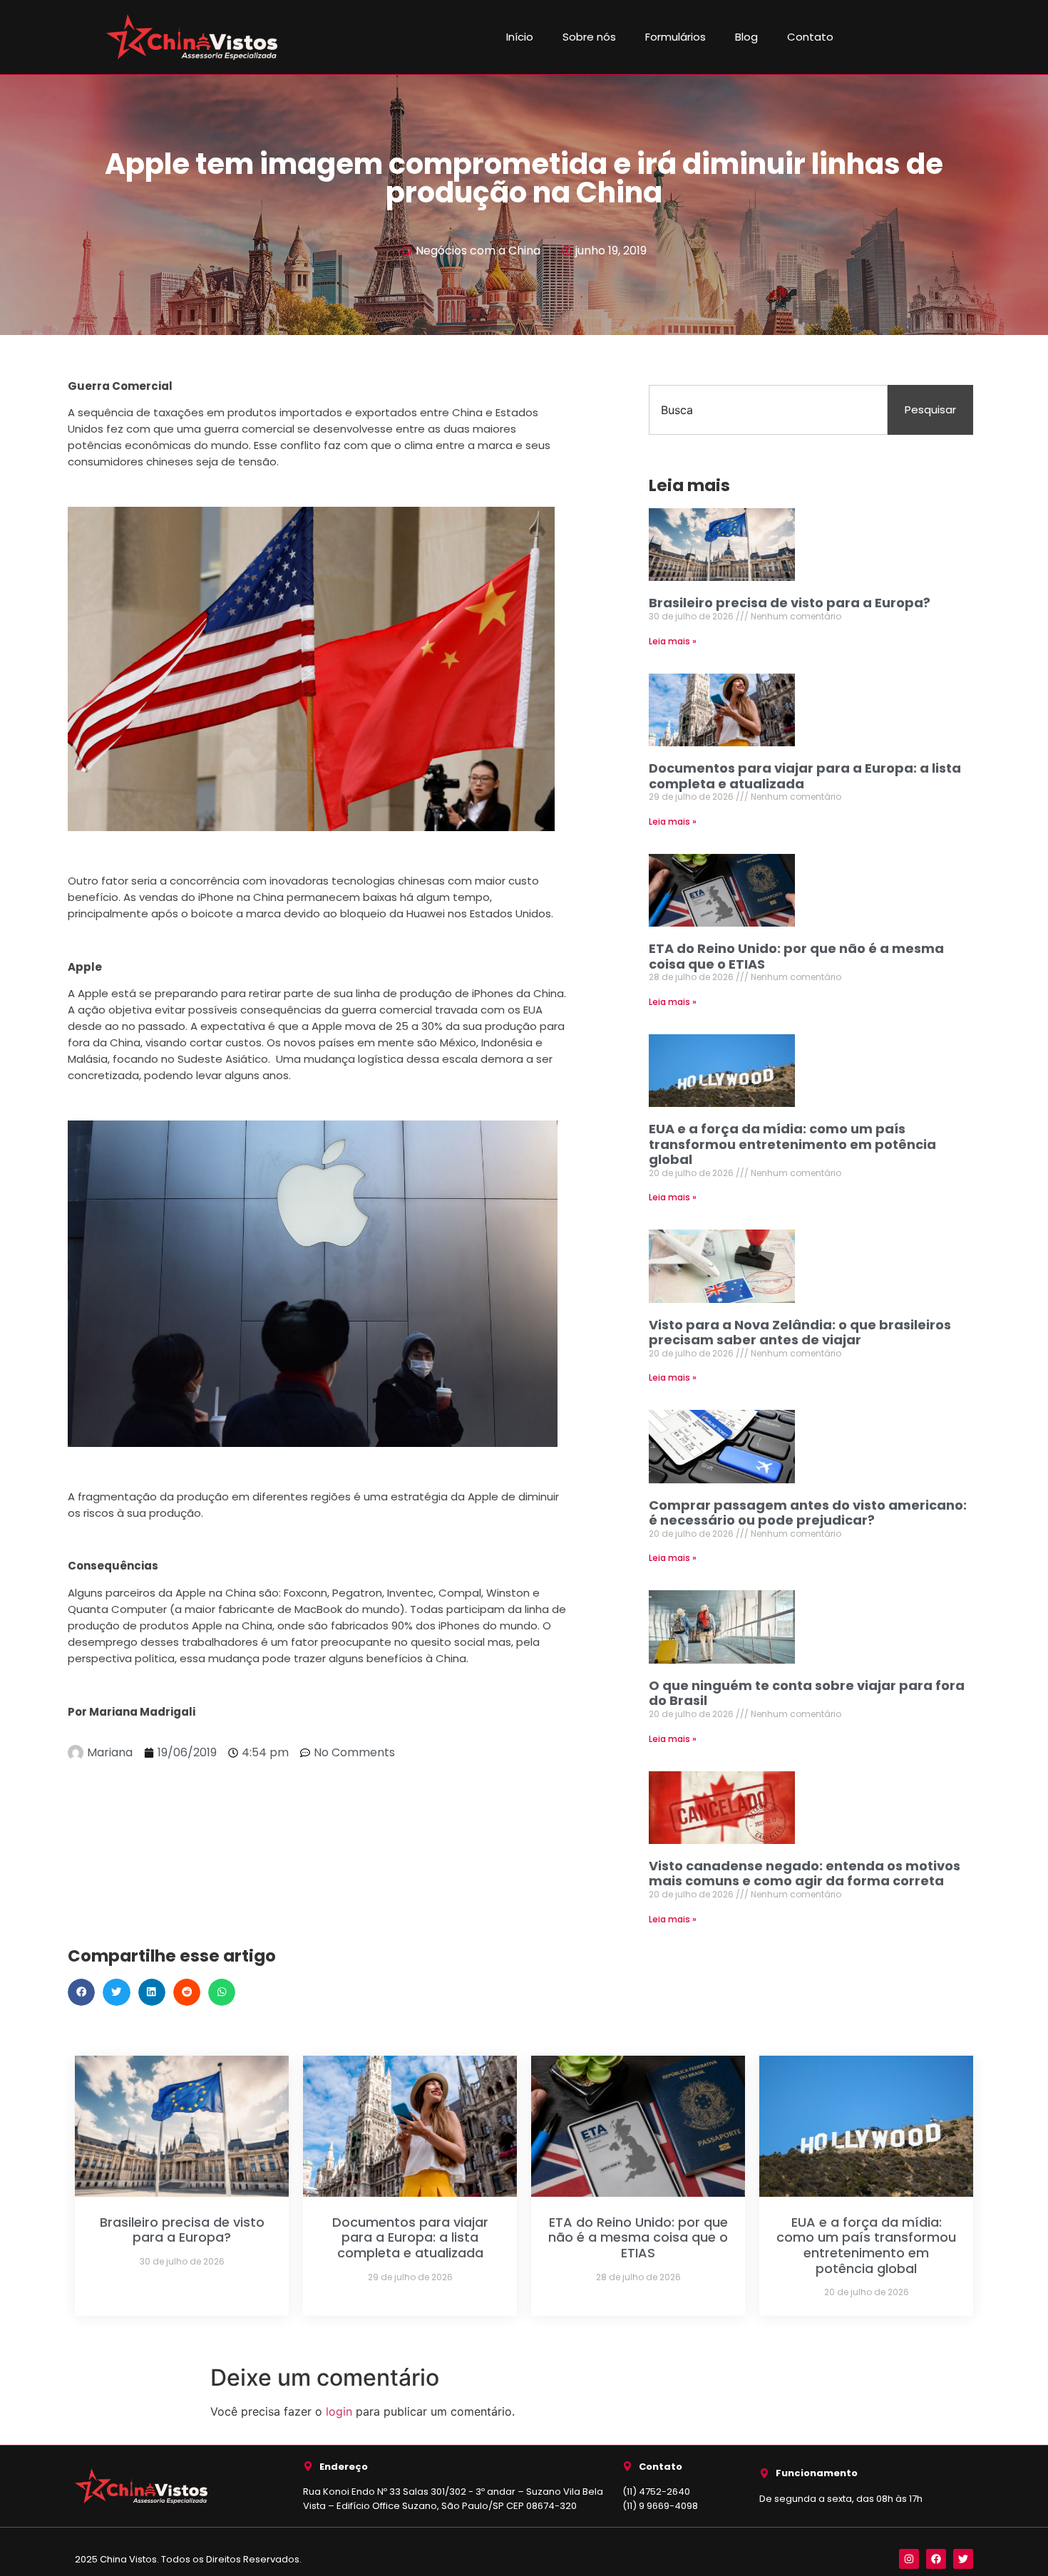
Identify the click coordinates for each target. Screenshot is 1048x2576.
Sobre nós (589, 37)
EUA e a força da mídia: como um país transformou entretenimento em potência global (792, 1144)
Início (520, 37)
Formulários (675, 37)
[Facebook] (936, 2559)
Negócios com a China (478, 251)
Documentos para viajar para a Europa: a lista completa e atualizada (805, 776)
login (339, 2411)
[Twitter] (963, 2559)
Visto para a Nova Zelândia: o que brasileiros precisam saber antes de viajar (800, 1333)
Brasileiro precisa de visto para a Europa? (790, 603)
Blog (746, 37)
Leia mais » (673, 641)
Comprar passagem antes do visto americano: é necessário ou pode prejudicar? (808, 1513)
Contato (810, 37)
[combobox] (768, 410)
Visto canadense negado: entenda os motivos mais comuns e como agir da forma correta (805, 1874)
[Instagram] (909, 2559)
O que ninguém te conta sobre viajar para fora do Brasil (807, 1693)
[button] (81, 1992)
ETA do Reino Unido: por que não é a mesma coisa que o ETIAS (796, 956)
